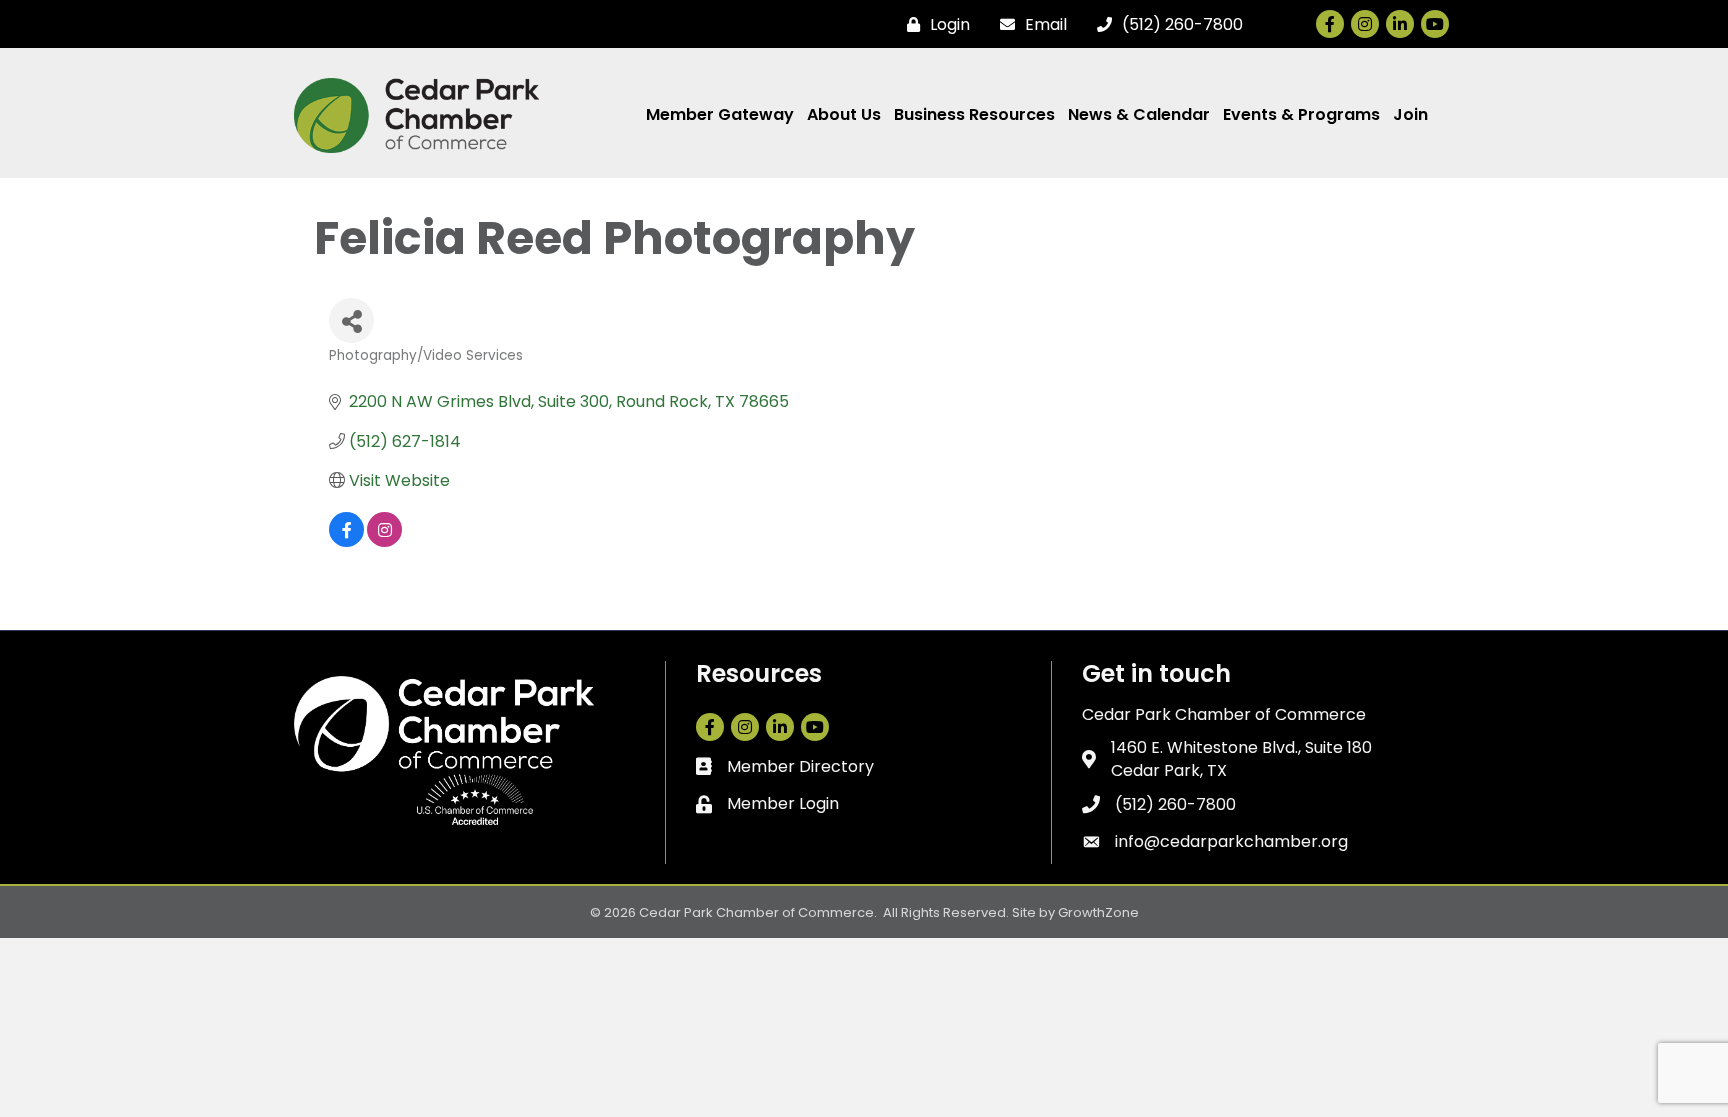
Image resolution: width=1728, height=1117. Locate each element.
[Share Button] (351, 320)
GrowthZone (1098, 912)
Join (1410, 114)
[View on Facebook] (346, 541)
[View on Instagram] (384, 541)
